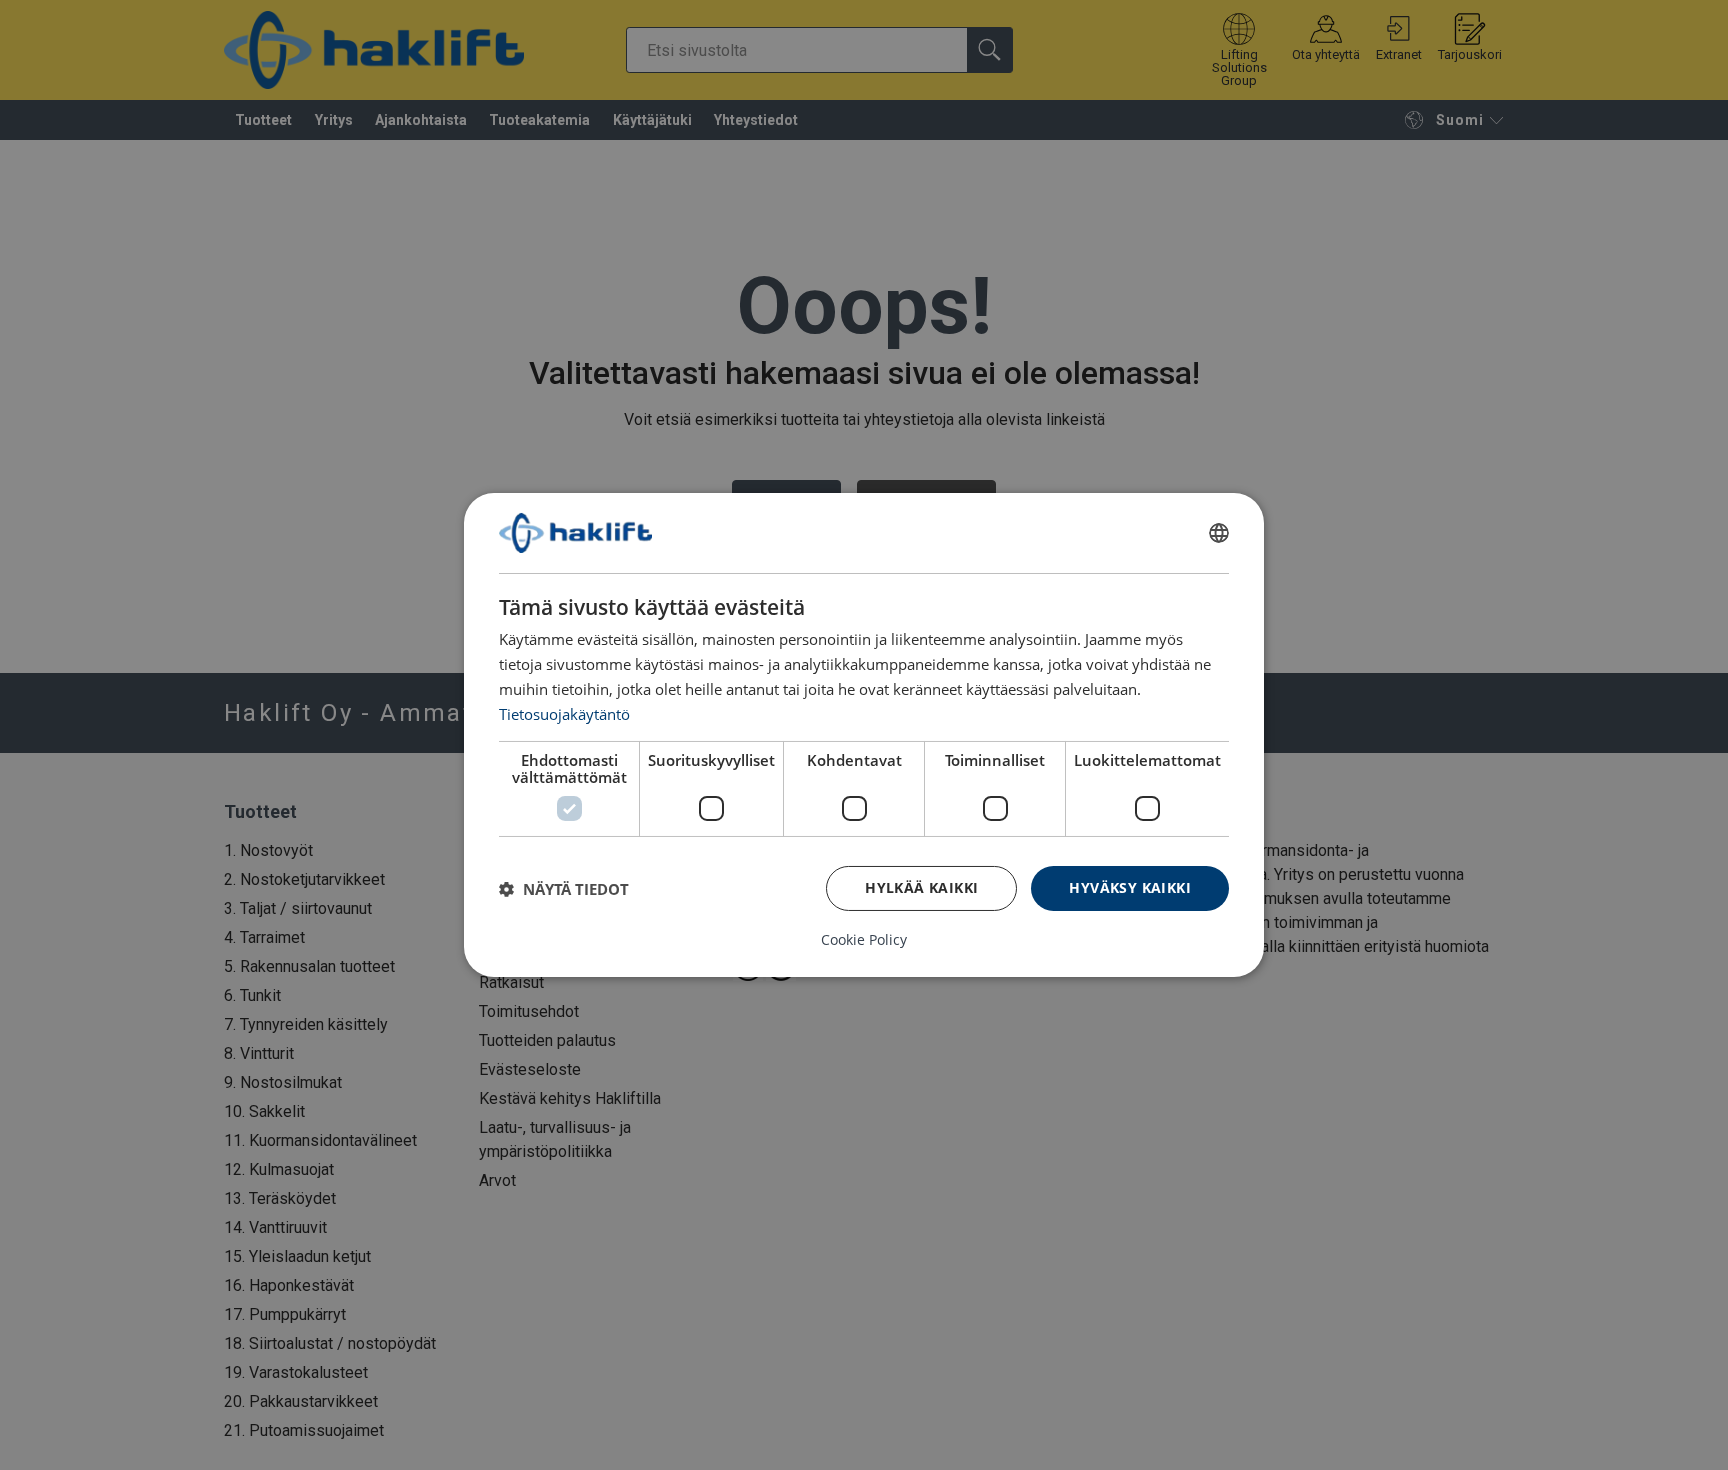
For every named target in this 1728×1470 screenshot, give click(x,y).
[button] (564, 889)
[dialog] (864, 735)
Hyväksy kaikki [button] (1130, 887)
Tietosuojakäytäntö (564, 713)
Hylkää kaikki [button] (921, 887)
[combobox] (1219, 533)
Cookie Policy (864, 940)
